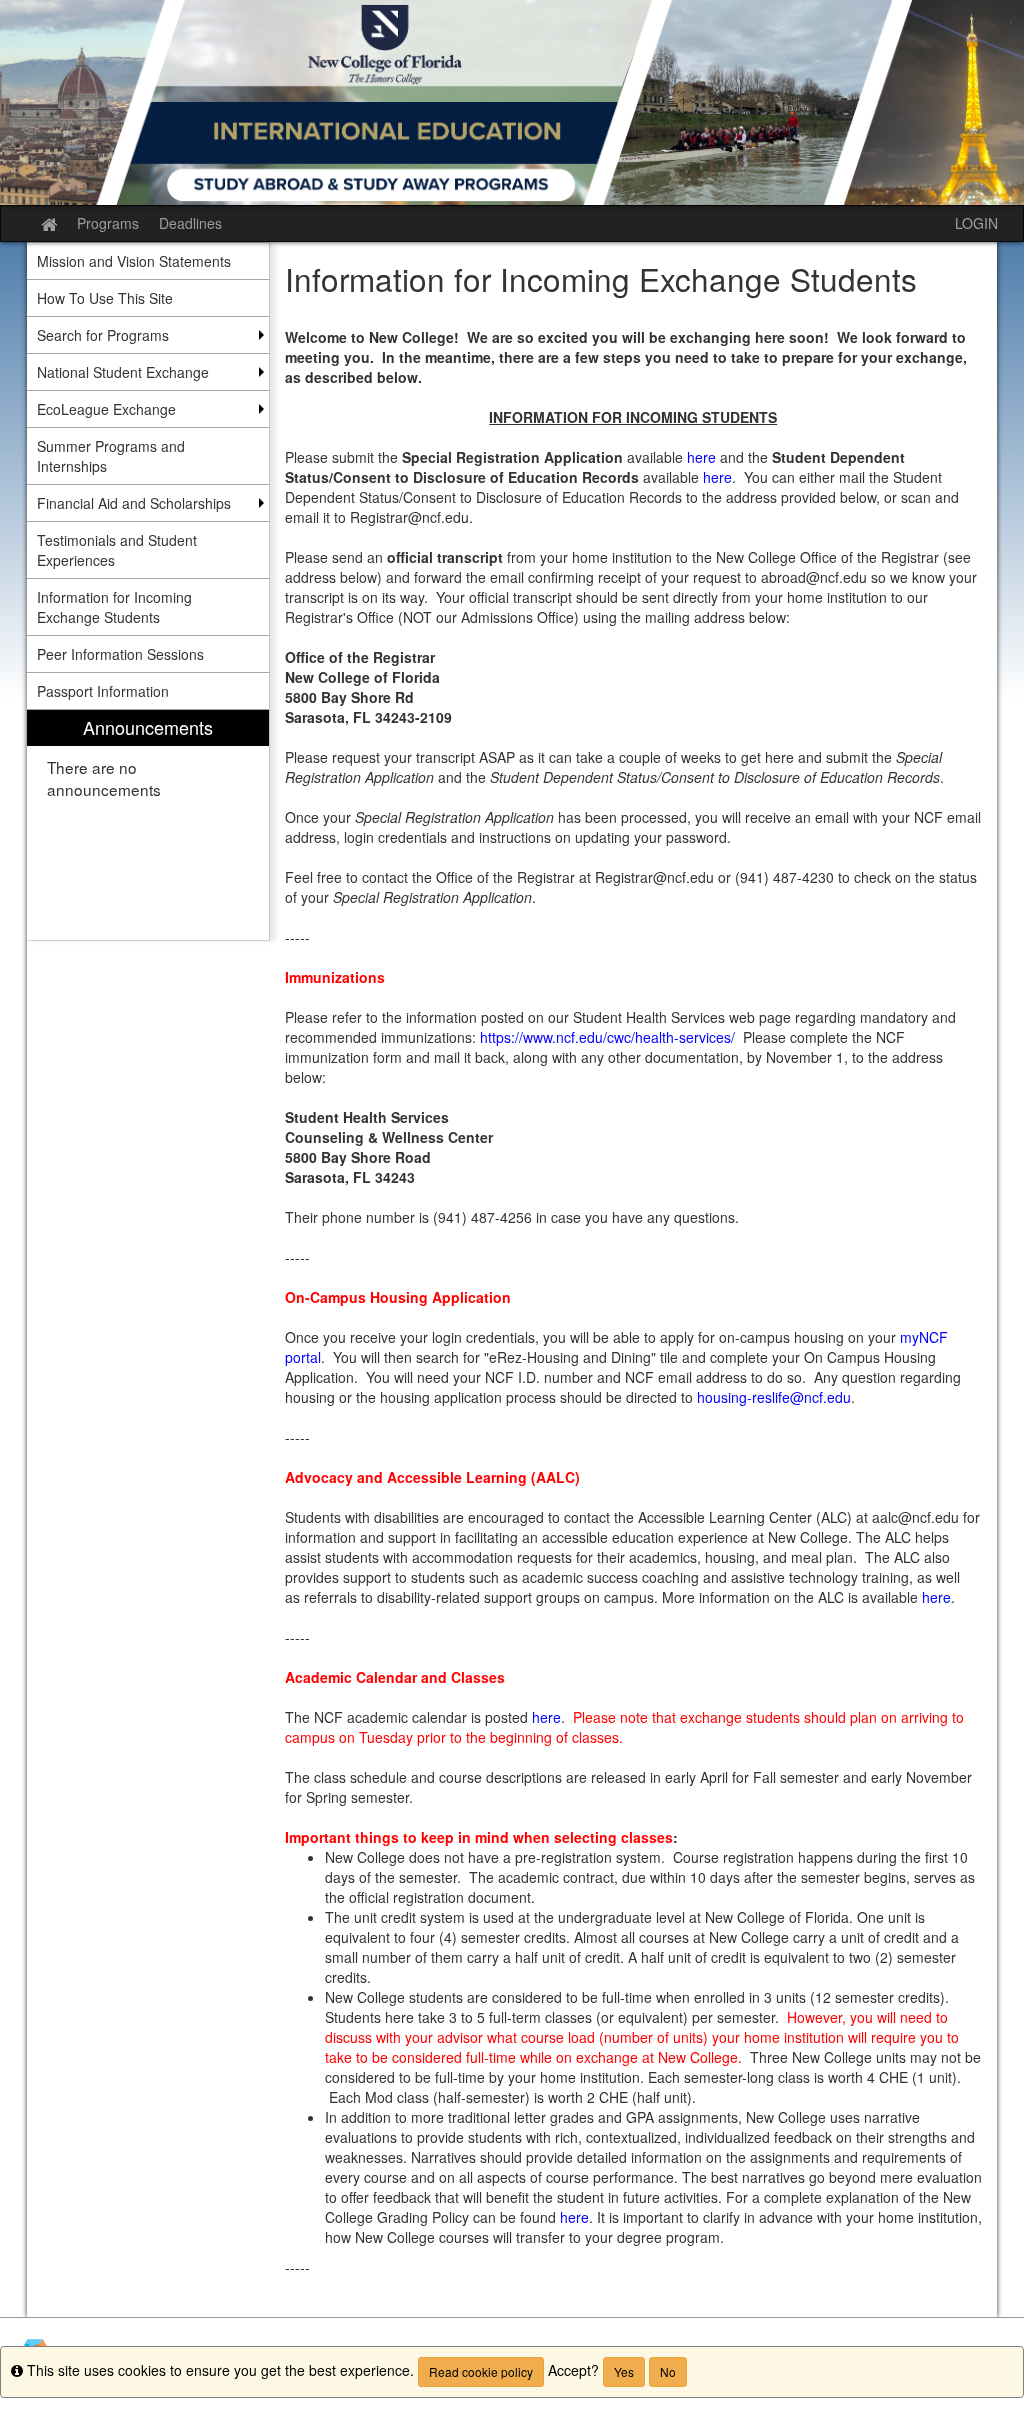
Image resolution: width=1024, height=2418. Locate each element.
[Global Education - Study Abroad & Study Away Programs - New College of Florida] (512, 102)
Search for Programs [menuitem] (103, 335)
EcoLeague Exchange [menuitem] (106, 409)
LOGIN (976, 223)
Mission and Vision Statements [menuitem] (134, 261)
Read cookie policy (481, 2371)
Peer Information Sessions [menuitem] (120, 654)
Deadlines (190, 223)
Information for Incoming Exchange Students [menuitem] (114, 607)
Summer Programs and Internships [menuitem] (111, 456)
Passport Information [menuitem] (103, 691)
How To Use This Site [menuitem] (105, 298)
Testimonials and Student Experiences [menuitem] (117, 550)
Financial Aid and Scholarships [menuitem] (134, 503)
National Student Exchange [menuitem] (123, 372)
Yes (624, 2371)
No (668, 2371)
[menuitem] (148, 825)
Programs (108, 223)
